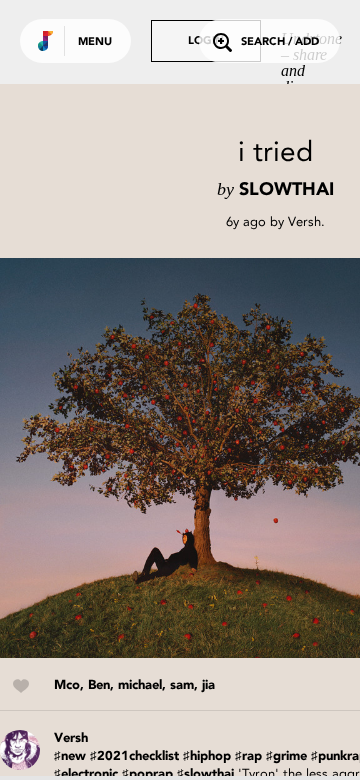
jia (208, 685)
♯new (70, 756)
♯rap (248, 756)
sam (182, 685)
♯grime (286, 756)
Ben (99, 685)
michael (140, 685)
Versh (304, 221)
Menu (95, 42)
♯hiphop (207, 756)
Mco (67, 685)
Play (200, 458)
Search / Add (280, 42)
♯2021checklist (134, 756)
